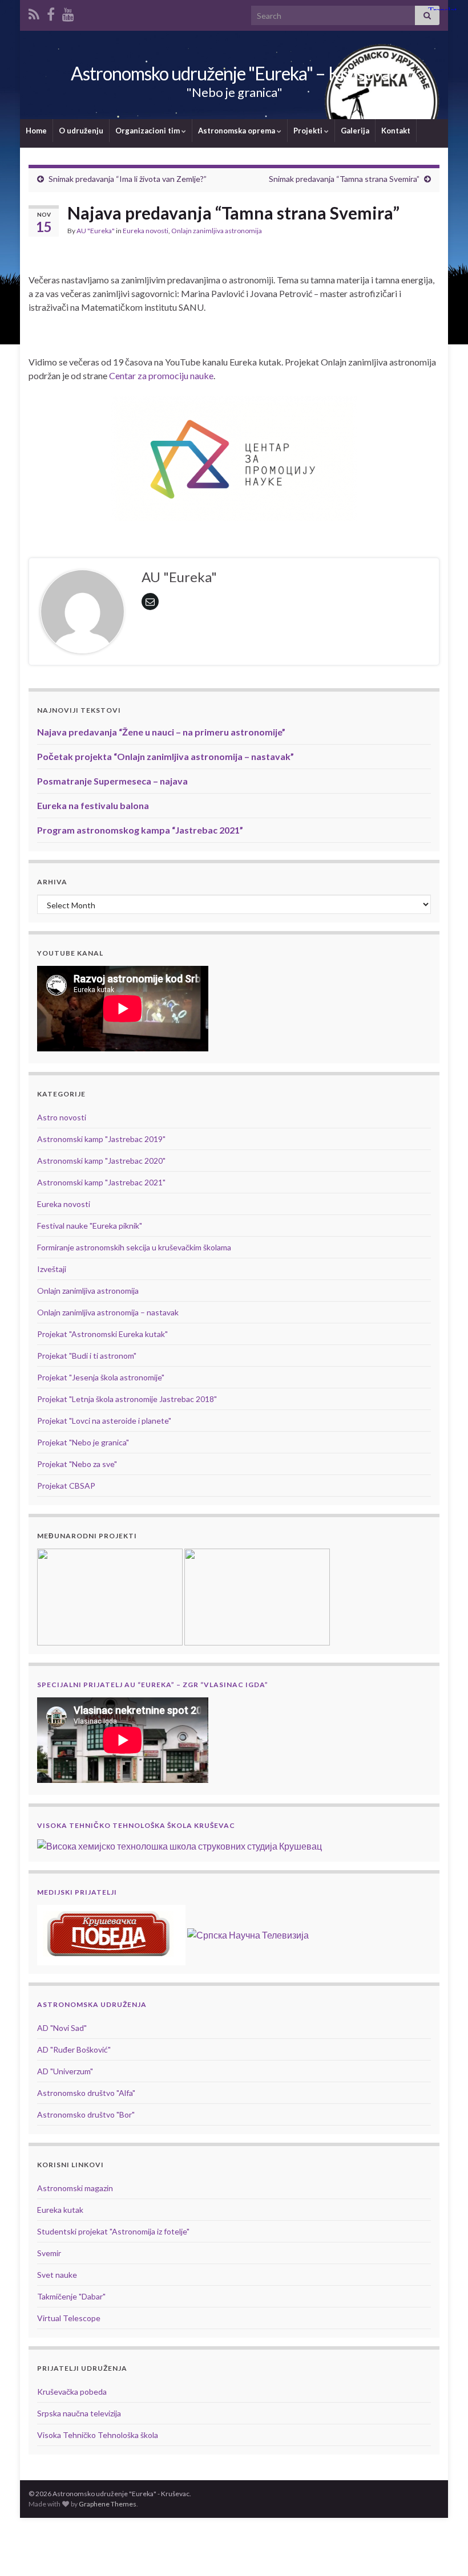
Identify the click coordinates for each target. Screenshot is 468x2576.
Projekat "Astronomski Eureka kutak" (102, 1334)
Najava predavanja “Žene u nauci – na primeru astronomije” (161, 732)
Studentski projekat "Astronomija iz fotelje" (113, 2231)
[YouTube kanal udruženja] (68, 12)
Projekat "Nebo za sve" (77, 1464)
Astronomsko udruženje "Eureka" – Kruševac (234, 73)
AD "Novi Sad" (62, 2028)
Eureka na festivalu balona (93, 805)
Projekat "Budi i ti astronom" (87, 1356)
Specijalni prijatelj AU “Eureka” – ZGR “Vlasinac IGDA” (153, 1685)
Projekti (309, 131)
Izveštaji (52, 1269)
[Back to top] (442, 2550)
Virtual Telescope (69, 2318)
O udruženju (81, 131)
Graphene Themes (108, 2504)
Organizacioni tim (148, 131)
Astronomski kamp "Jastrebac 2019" (101, 1139)
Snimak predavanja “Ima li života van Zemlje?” (128, 179)
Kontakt (396, 131)
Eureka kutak (60, 2210)
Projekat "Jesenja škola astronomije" (101, 1377)
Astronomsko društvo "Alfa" (86, 2093)
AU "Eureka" (96, 231)
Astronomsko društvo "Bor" (86, 2114)
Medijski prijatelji (77, 1892)
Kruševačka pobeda (72, 2392)
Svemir (49, 2253)
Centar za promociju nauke (161, 375)
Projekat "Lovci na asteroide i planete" (104, 1421)
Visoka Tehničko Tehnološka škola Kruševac (136, 1825)
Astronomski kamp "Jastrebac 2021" (101, 1182)
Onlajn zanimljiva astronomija (217, 231)
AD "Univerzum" (65, 2071)
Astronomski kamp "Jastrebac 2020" (101, 1161)
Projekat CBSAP (66, 1486)
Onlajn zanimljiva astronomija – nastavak (108, 1312)
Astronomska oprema (237, 131)
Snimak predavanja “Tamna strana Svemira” (344, 179)
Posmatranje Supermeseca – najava (112, 781)
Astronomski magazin (75, 2188)
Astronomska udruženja (92, 2004)
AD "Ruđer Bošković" (74, 2049)
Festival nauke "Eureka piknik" (90, 1226)
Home (36, 131)
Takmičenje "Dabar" (71, 2296)
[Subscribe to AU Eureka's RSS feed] (34, 12)
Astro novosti (62, 1117)
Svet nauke (57, 2275)
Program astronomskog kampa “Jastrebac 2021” (140, 830)
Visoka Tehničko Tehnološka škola (98, 2435)
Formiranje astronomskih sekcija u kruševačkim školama (134, 1247)
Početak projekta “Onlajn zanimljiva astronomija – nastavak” (166, 756)
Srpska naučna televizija (79, 2413)
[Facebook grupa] (51, 12)
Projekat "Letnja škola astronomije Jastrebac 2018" (127, 1399)
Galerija (355, 131)
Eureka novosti (146, 231)
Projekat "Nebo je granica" (83, 1442)
